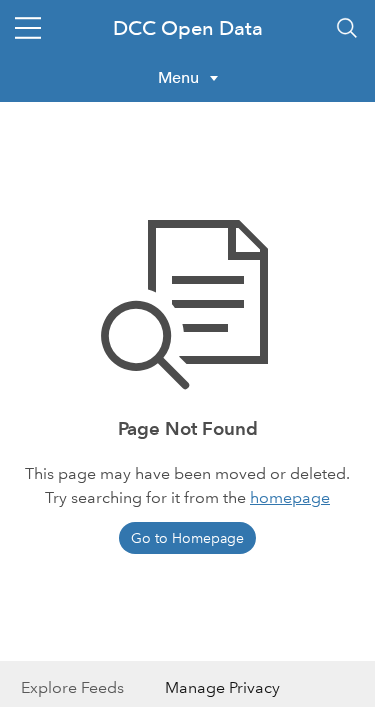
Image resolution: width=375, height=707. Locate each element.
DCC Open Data (188, 28)
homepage (290, 497)
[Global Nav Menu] (28, 28)
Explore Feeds (72, 687)
